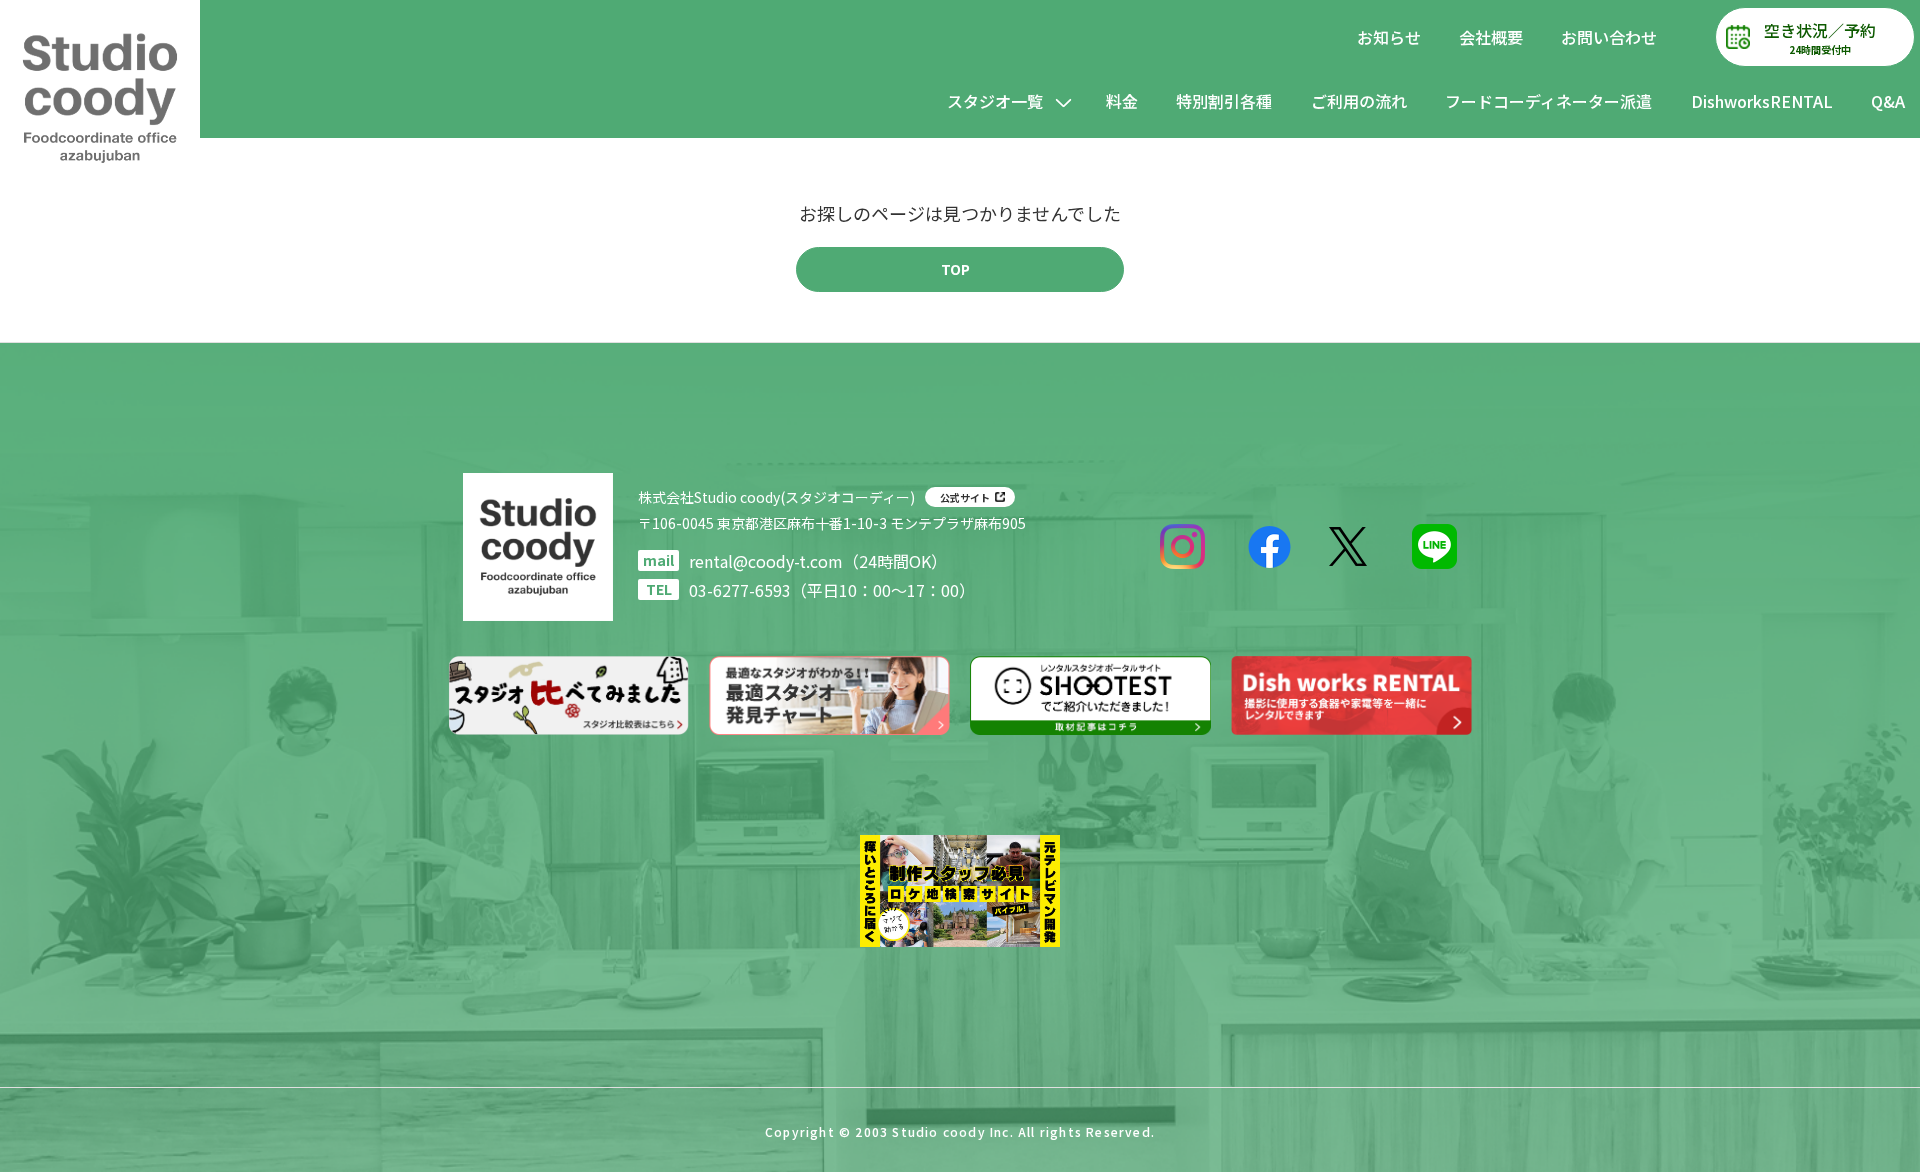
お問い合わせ (1609, 37)
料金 (1122, 101)
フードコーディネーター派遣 (1548, 101)
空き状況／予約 (1820, 37)
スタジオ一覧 (995, 101)
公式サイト (965, 497)
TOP (955, 269)
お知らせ (1389, 37)
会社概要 (1491, 37)
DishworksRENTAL (1762, 101)
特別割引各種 (1224, 101)
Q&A (1888, 101)
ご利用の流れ (1359, 101)
